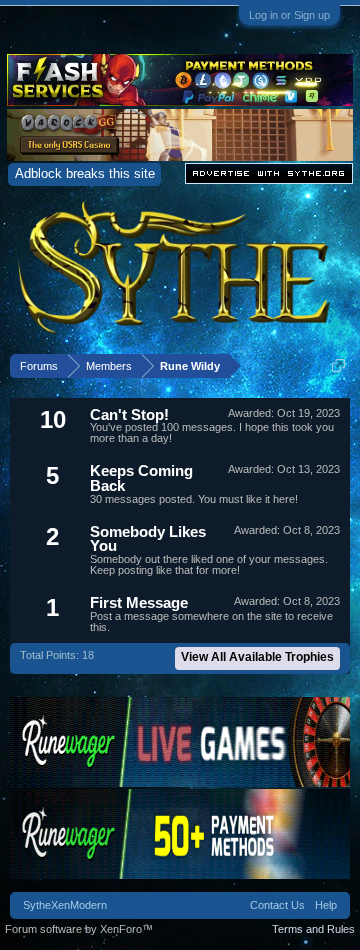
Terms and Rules (313, 929)
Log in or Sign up (289, 15)
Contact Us (277, 905)
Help (326, 905)
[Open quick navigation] (338, 365)
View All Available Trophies (257, 657)
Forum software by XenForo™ (79, 929)
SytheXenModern (65, 905)
